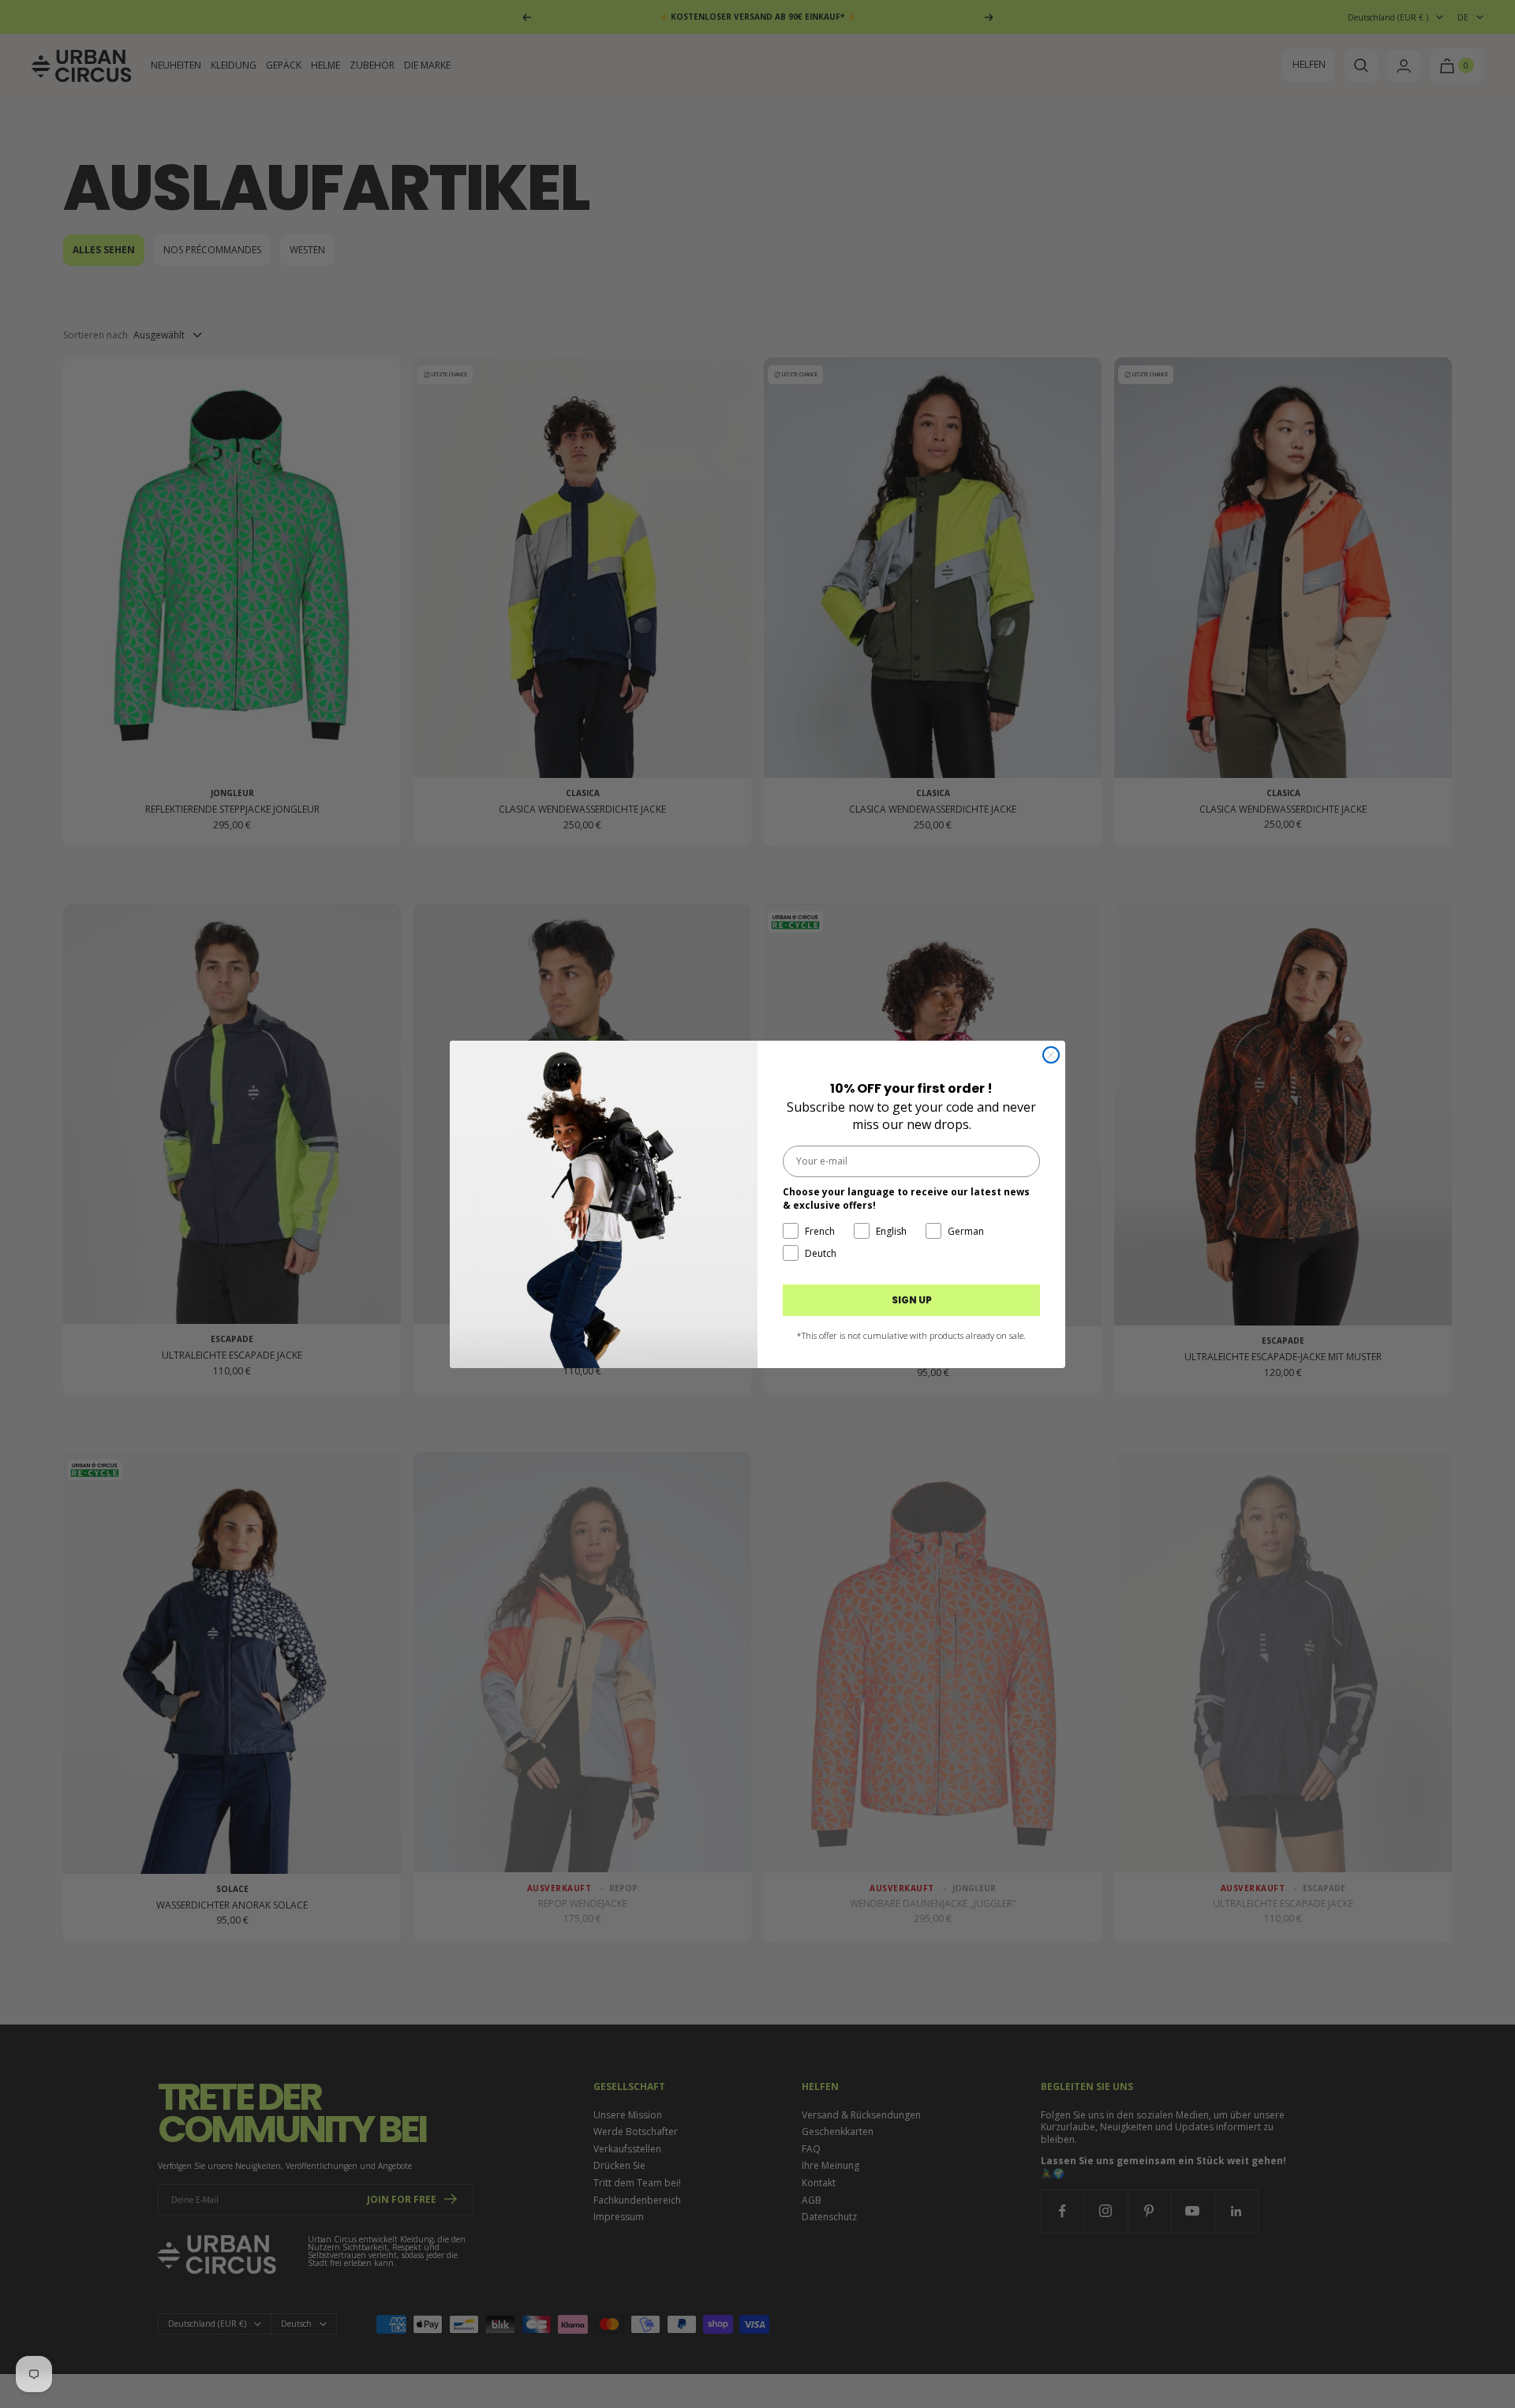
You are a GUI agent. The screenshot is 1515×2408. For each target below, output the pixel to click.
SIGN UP (912, 1300)
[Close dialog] (1051, 1055)
